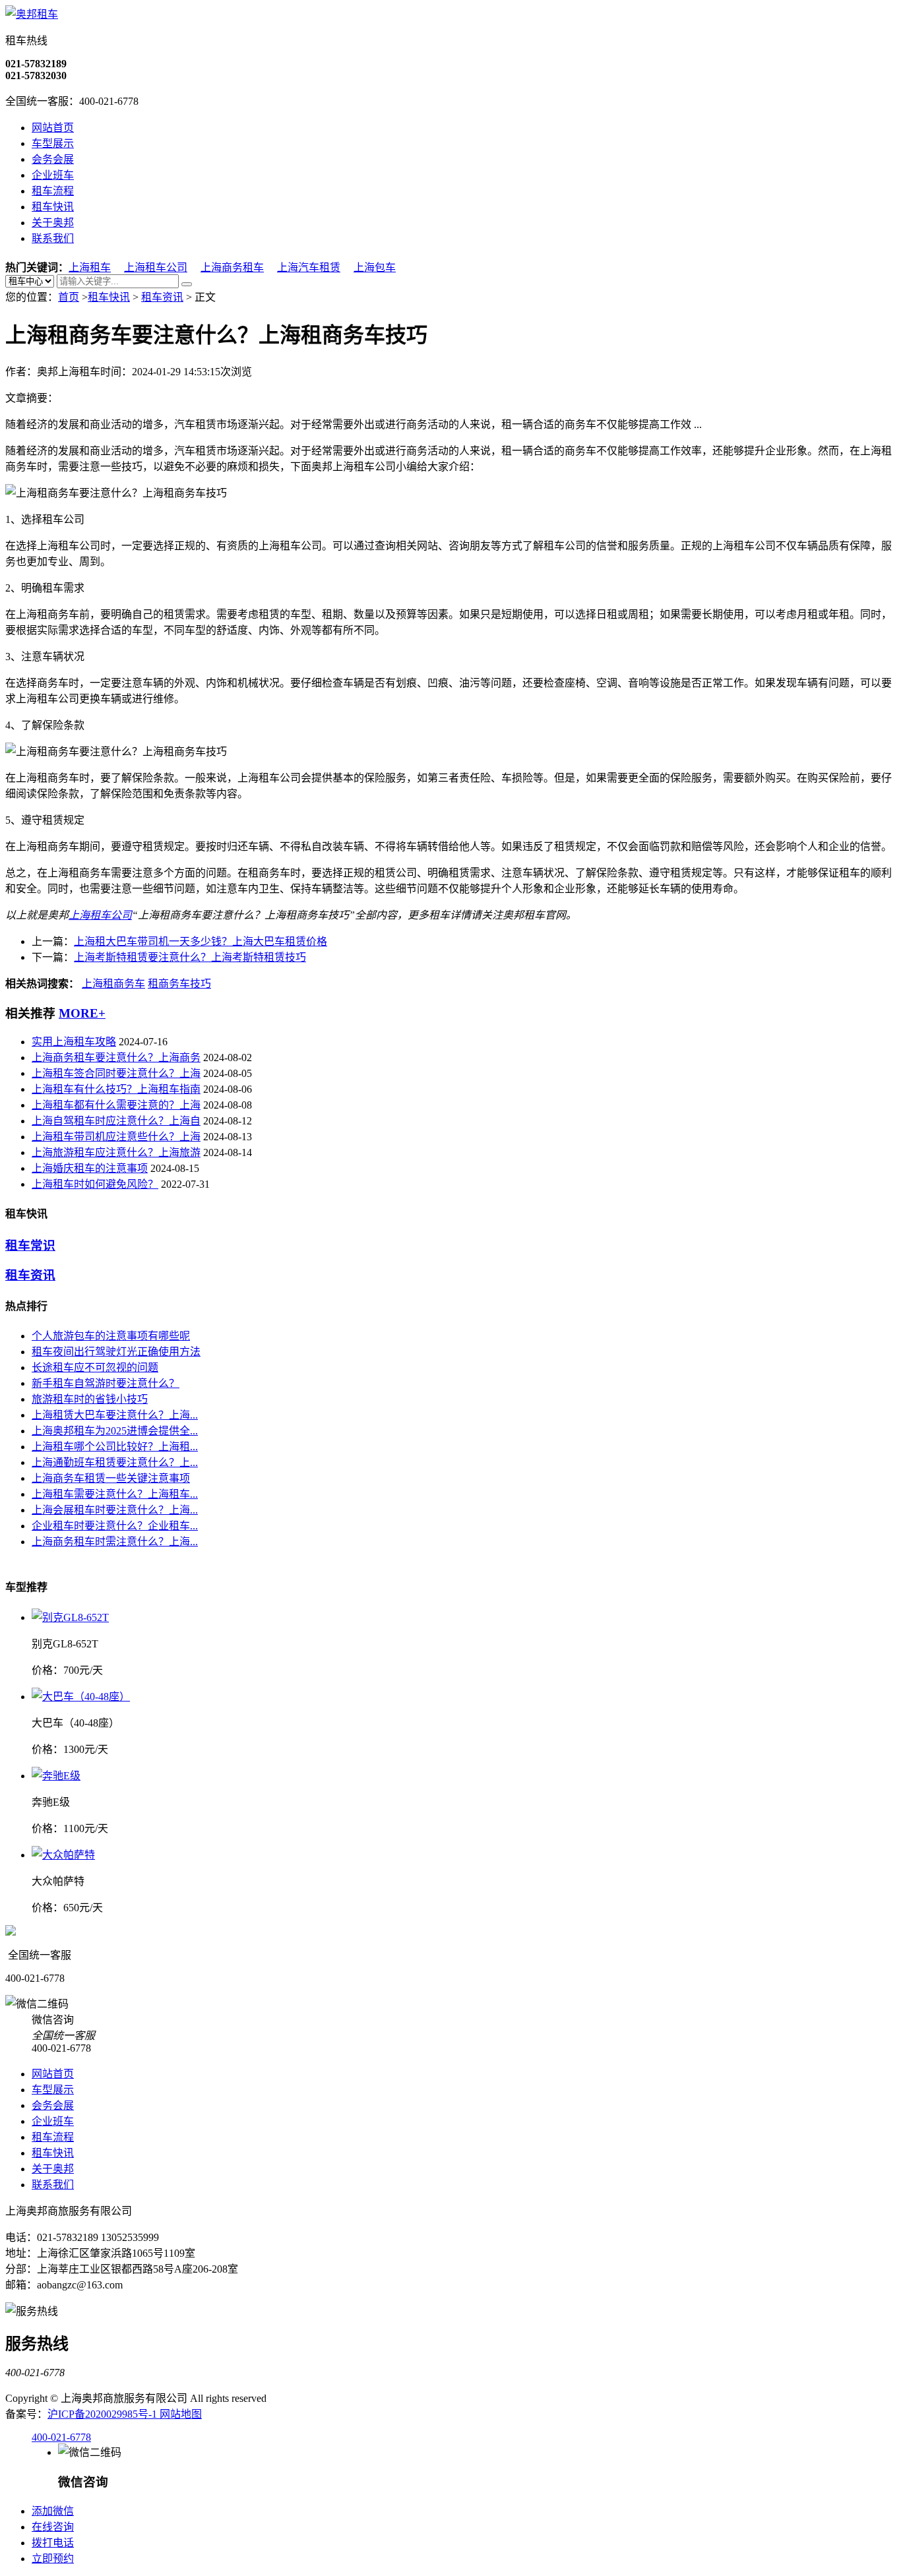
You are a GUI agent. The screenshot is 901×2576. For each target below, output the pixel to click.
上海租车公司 (156, 267)
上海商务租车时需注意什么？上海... (115, 1542)
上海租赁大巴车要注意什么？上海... (115, 1415)
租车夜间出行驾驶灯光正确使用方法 (116, 1352)
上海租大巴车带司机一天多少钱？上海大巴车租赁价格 (201, 941)
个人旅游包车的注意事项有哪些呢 (111, 1336)
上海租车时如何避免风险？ (95, 1184)
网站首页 (53, 128)
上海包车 (375, 267)
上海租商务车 (113, 984)
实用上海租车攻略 (74, 1042)
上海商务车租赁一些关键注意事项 (111, 1478)
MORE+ (82, 1013)
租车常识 (30, 1245)
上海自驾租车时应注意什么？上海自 (116, 1121)
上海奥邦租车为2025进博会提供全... (115, 1431)
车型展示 (53, 143)
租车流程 (53, 191)
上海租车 (90, 267)
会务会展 (53, 159)
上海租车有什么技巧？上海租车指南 (116, 1089)
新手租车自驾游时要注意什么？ (106, 1383)
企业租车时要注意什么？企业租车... (115, 1526)
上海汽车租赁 (309, 267)
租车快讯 (53, 207)
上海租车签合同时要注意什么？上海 (116, 1073)
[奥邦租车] (32, 14)
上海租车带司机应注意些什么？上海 (116, 1137)
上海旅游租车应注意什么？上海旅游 (116, 1152)
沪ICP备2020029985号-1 (104, 2414)
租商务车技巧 (179, 984)
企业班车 (53, 175)
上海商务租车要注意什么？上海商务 (116, 1058)
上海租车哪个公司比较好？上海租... (115, 1447)
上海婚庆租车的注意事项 (90, 1168)
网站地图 (181, 2414)
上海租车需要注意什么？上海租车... (115, 1494)
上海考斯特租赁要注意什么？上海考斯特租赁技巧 (190, 957)
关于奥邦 (53, 223)
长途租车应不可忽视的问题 (95, 1367)
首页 (69, 297)
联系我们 (53, 238)
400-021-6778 (61, 2437)
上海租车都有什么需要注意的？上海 (116, 1105)
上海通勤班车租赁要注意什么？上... (115, 1462)
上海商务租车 (232, 267)
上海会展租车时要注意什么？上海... (115, 1510)
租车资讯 (162, 297)
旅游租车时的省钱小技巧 (90, 1399)
